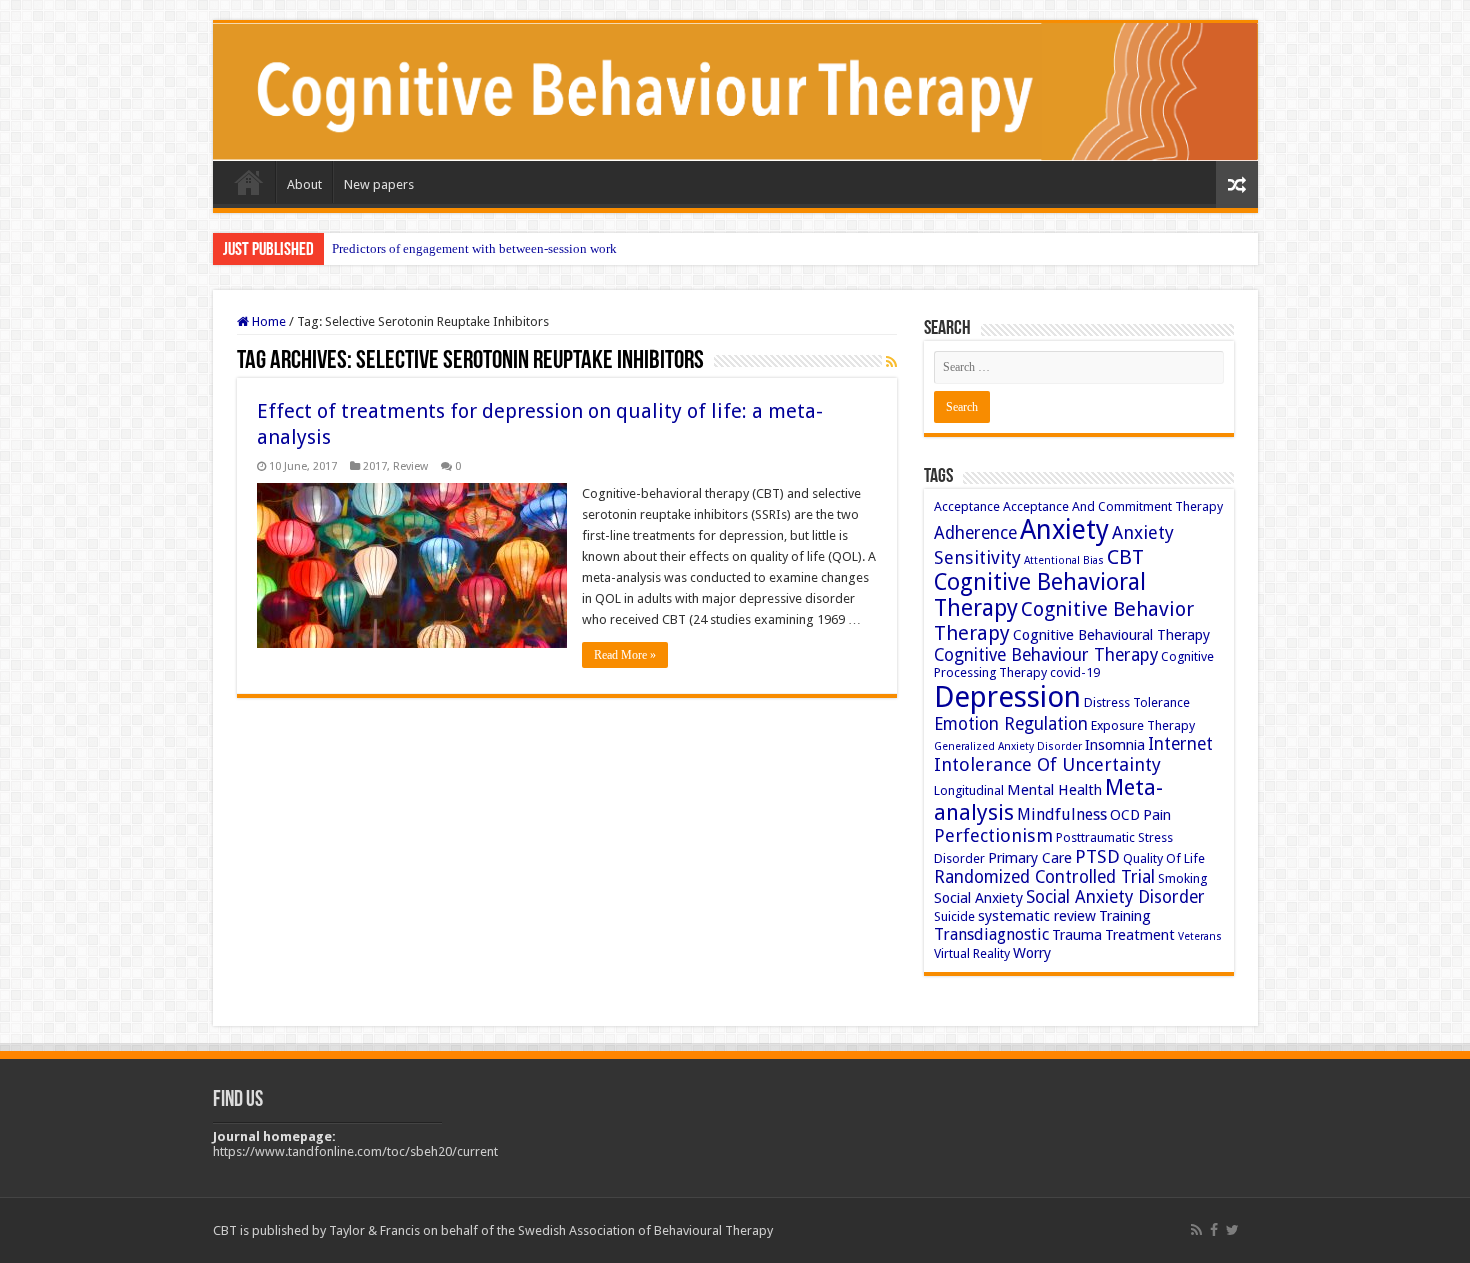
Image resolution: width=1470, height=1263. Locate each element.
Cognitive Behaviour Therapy (1046, 655)
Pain (1157, 815)
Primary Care (1030, 858)
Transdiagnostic (991, 934)
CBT (1125, 557)
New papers (379, 184)
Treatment (1140, 935)
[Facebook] (1214, 1230)
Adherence (975, 533)
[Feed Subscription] (891, 362)
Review (410, 466)
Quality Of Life (1164, 858)
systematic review (1037, 916)
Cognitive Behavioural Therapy (1111, 635)
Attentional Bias (1064, 560)
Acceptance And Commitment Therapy (1113, 506)
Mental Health (1054, 790)
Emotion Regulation (1011, 724)
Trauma (1077, 935)
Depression (1007, 697)
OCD (1125, 815)
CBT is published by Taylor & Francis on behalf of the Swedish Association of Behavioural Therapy (493, 1230)
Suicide (954, 916)
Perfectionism (993, 835)
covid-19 (1075, 672)
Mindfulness (1062, 814)
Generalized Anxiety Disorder (1008, 746)
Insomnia (1115, 745)
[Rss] (1196, 1230)
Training (1125, 916)
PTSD (1097, 856)
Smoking (1182, 878)
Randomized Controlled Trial (1044, 877)
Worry (1032, 953)
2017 (375, 466)
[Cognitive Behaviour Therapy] (735, 92)
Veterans (1200, 936)
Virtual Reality (972, 953)
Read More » (625, 655)
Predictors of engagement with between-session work (474, 248)
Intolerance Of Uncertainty (1047, 764)
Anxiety (1064, 529)
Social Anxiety (978, 898)
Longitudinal (969, 790)
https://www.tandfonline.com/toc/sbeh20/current (355, 1151)
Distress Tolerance (1137, 702)
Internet (1180, 744)
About (304, 184)
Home (249, 182)
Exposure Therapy (1143, 725)
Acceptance (967, 506)
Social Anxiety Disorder (1115, 897)
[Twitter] (1232, 1230)
